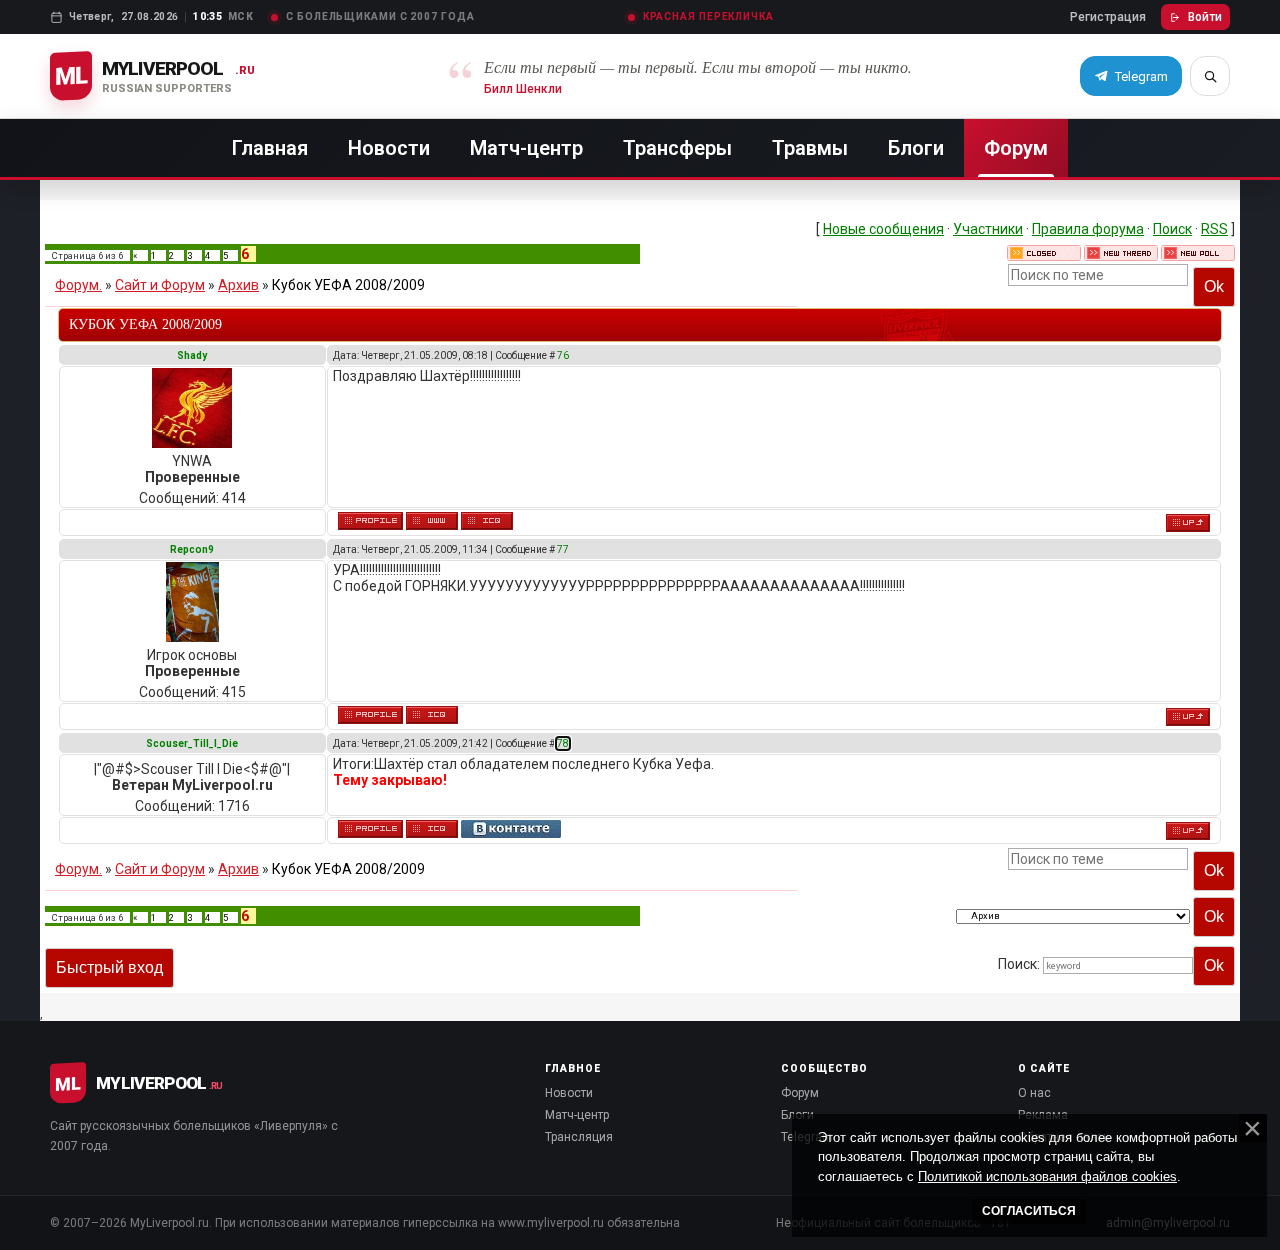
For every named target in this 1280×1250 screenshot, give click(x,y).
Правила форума (1088, 229)
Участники (988, 229)
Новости (389, 148)
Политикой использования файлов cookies (1047, 1176)
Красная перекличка (708, 17)
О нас (1034, 1093)
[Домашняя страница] (432, 521)
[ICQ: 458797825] (432, 829)
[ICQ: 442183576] (432, 715)
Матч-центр (526, 148)
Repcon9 (192, 549)
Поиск (1172, 229)
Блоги (916, 148)
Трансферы (677, 148)
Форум (1016, 148)
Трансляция (579, 1137)
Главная (270, 148)
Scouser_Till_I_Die (192, 743)
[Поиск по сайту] (1210, 76)
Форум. (78, 285)
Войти (1205, 17)
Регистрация (1108, 17)
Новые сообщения (883, 229)
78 (563, 743)
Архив (238, 285)
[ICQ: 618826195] (487, 521)
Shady (192, 355)
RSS (1214, 229)
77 (563, 549)
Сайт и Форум (160, 285)
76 (563, 355)
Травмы (810, 148)
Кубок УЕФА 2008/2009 (348, 285)
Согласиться (1029, 1211)
